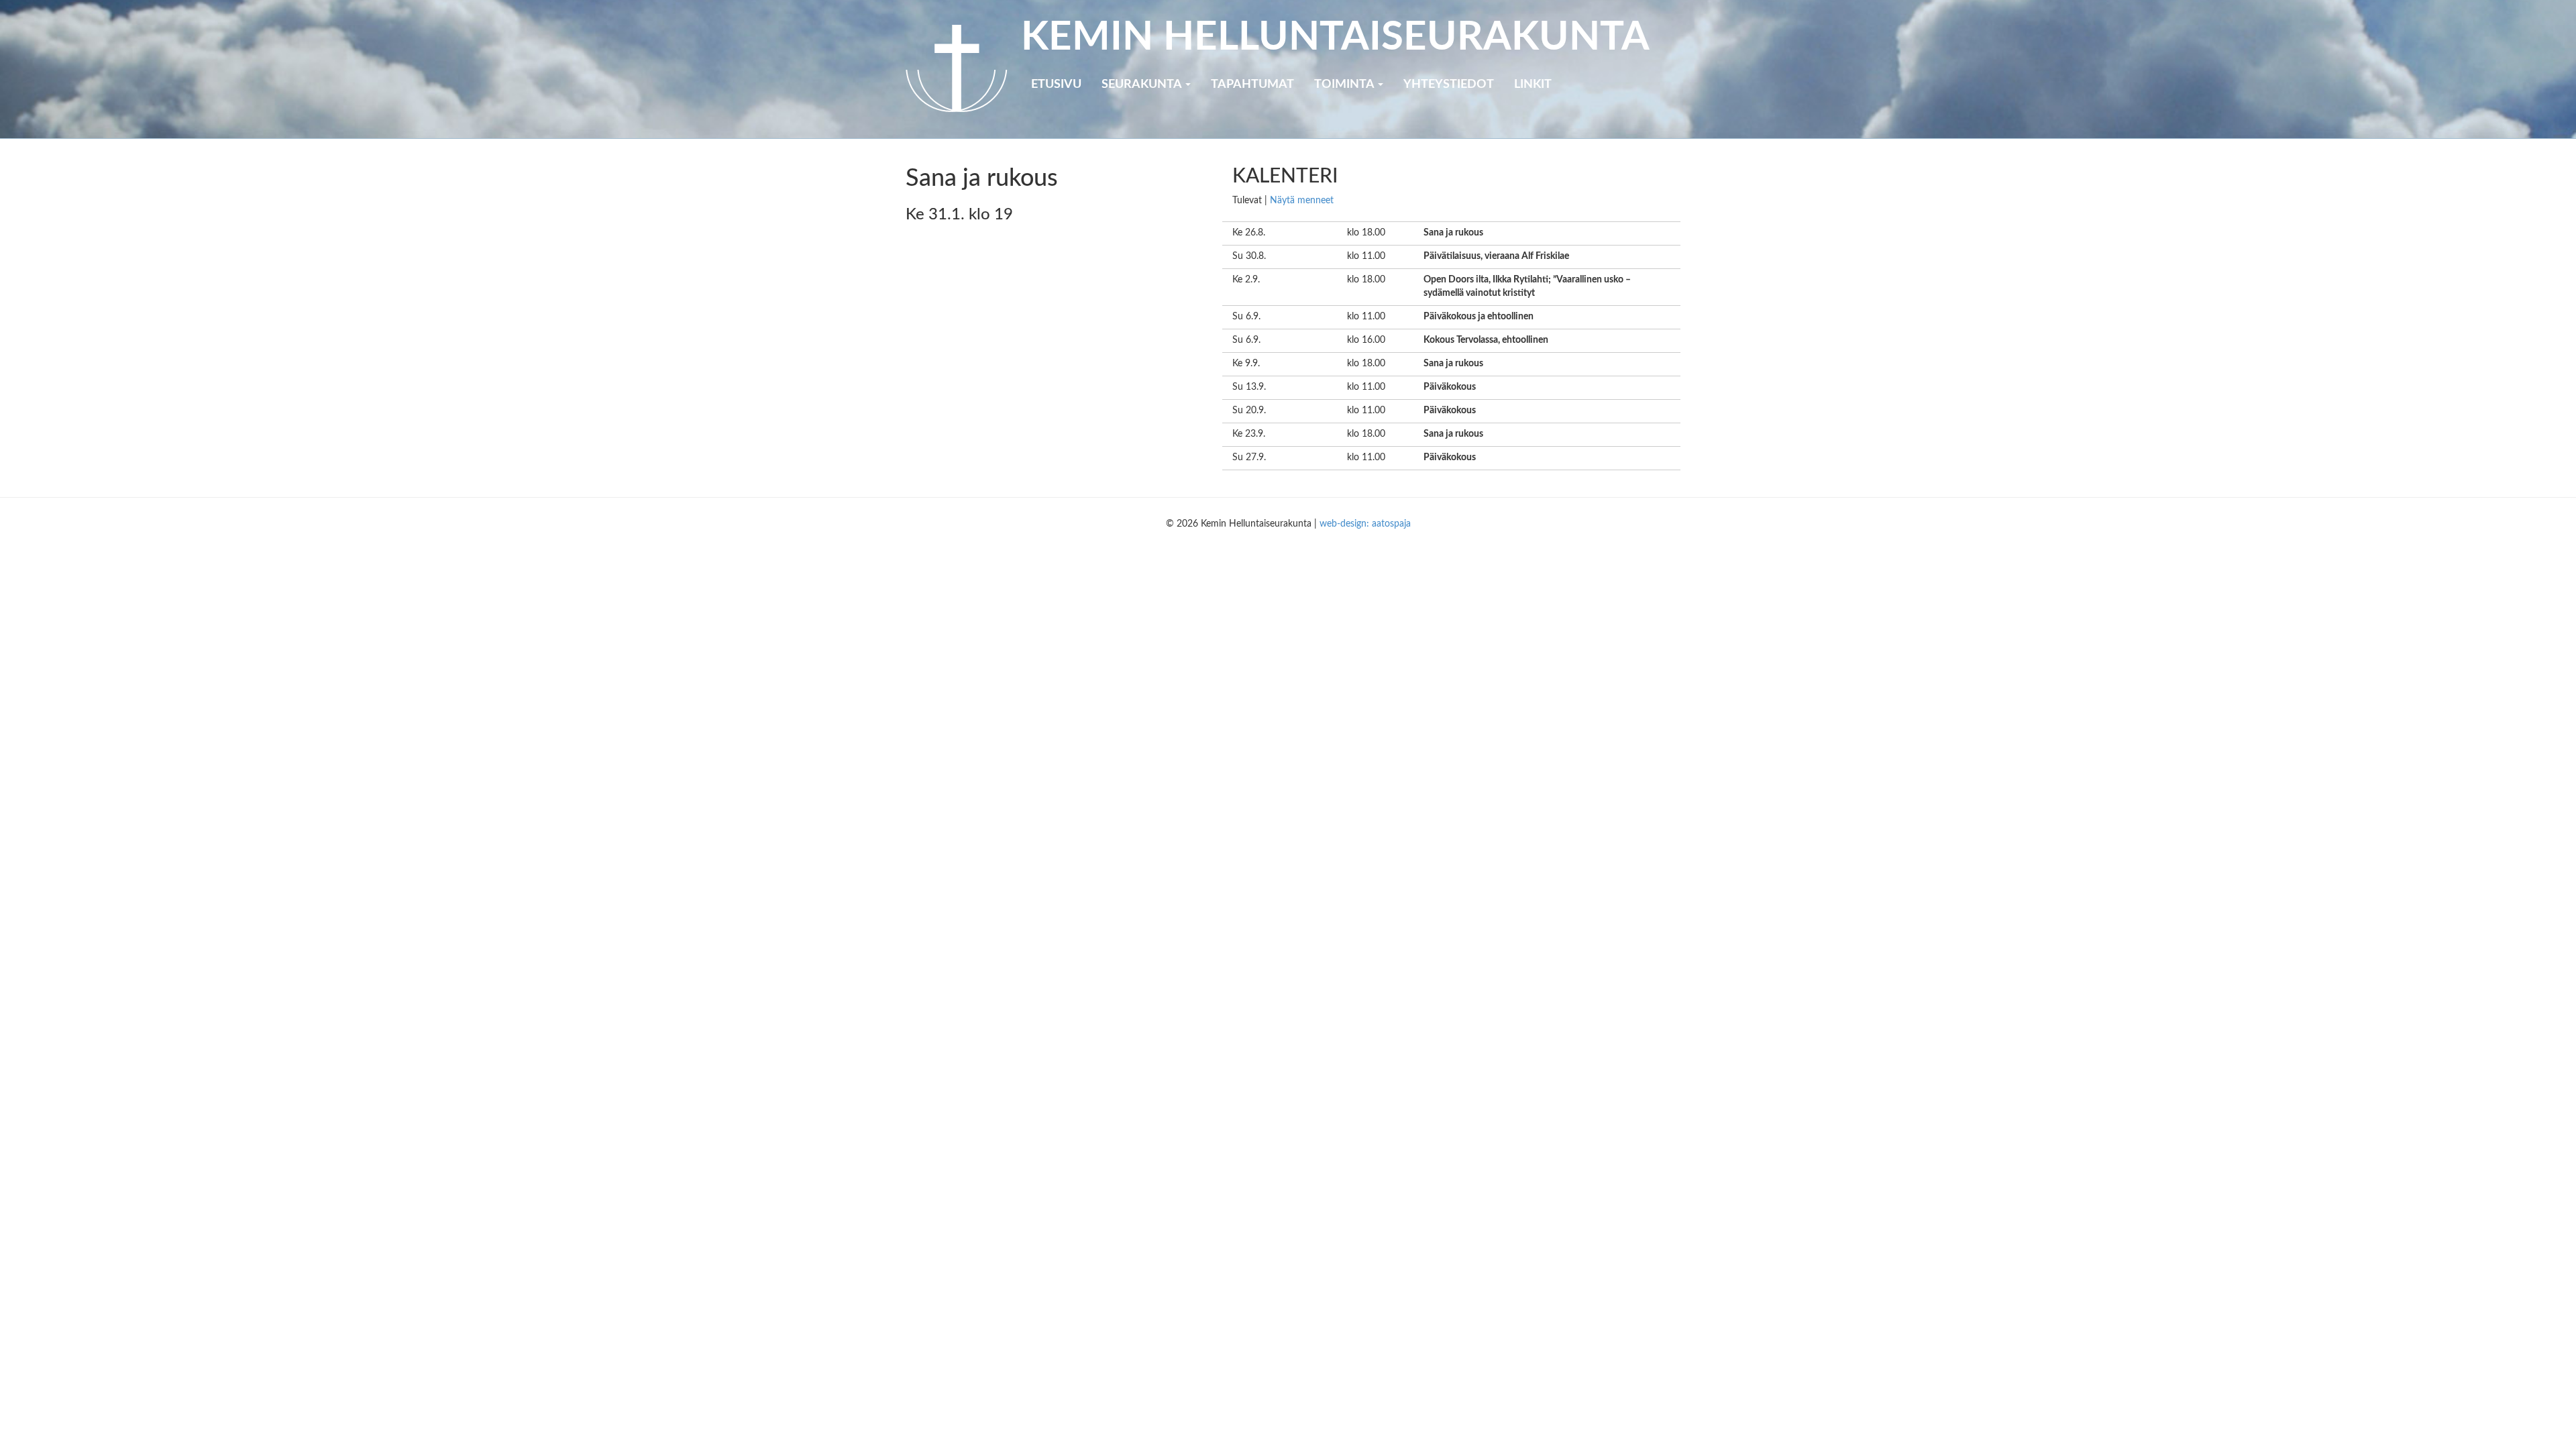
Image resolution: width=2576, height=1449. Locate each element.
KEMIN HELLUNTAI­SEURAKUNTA (1335, 38)
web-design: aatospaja (1365, 524)
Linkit (1533, 85)
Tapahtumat (1252, 85)
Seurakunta (1143, 85)
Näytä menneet (1302, 201)
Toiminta (1345, 85)
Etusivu (1056, 85)
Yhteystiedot (1449, 85)
